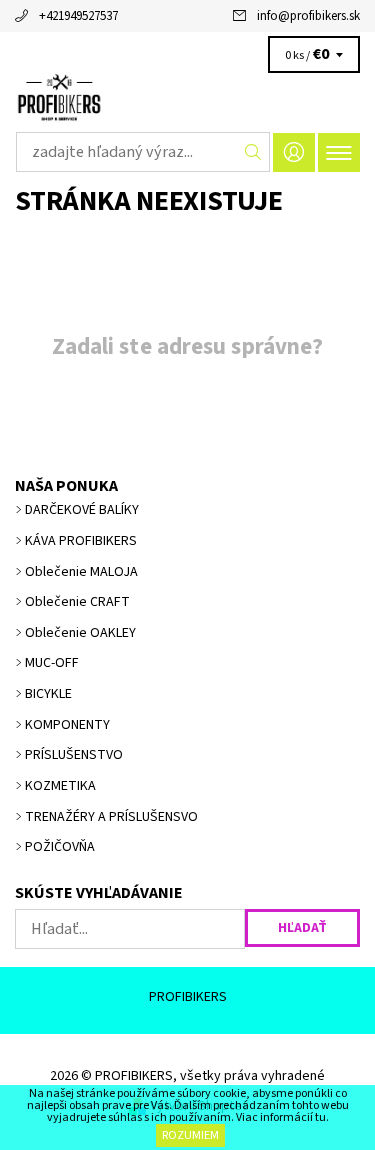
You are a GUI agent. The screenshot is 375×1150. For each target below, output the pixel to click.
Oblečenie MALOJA (81, 572)
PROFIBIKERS (188, 997)
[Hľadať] (253, 152)
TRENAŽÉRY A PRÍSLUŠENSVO (111, 817)
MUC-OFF (52, 663)
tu (320, 1117)
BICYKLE (48, 694)
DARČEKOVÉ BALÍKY (82, 510)
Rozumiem (190, 1135)
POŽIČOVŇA (60, 847)
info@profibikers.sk (308, 16)
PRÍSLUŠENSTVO (74, 755)
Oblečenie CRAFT (77, 602)
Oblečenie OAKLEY (80, 633)
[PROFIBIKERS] (187, 98)
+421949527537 (78, 16)
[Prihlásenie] (294, 152)
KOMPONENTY (67, 725)
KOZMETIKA (60, 786)
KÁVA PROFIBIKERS (81, 541)
